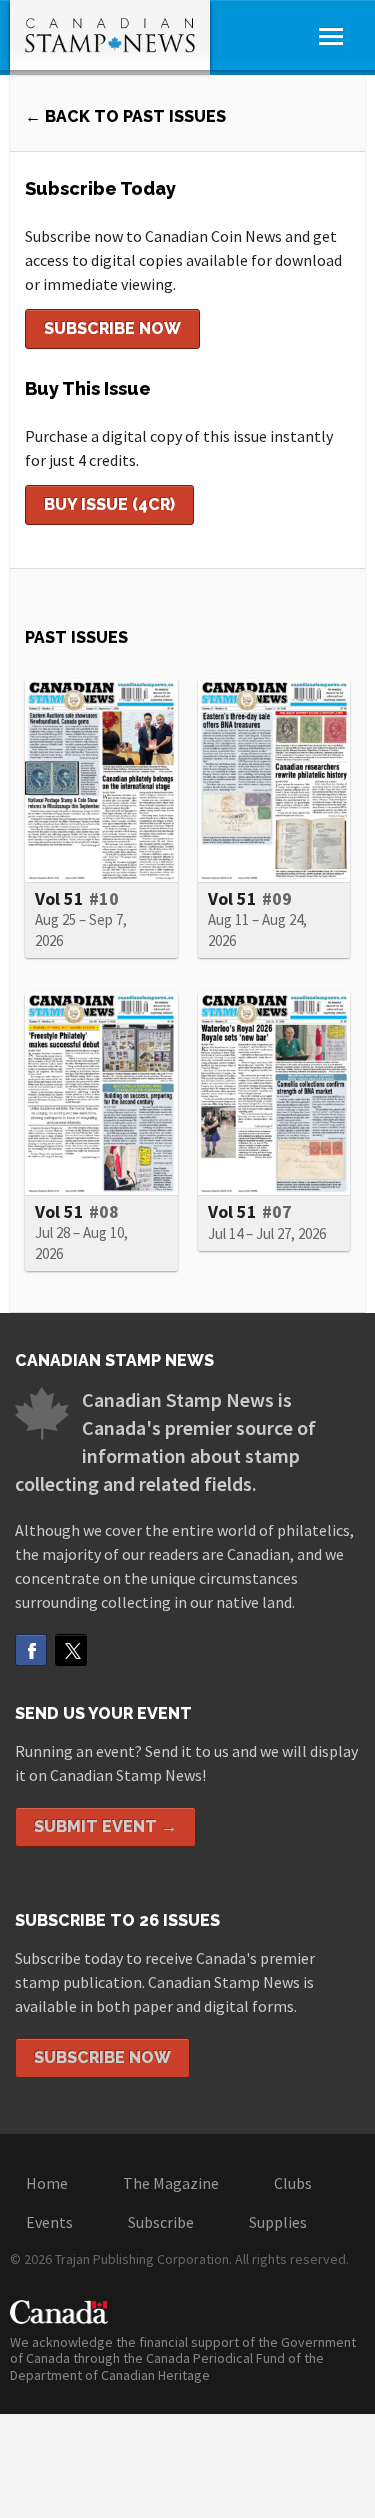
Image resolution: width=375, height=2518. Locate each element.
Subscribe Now (112, 328)
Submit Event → (105, 1826)
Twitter (71, 1650)
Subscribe (161, 2222)
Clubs (293, 2183)
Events (49, 2222)
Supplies (278, 2222)
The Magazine (171, 2183)
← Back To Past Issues (125, 116)
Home (47, 2183)
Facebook (31, 1650)
